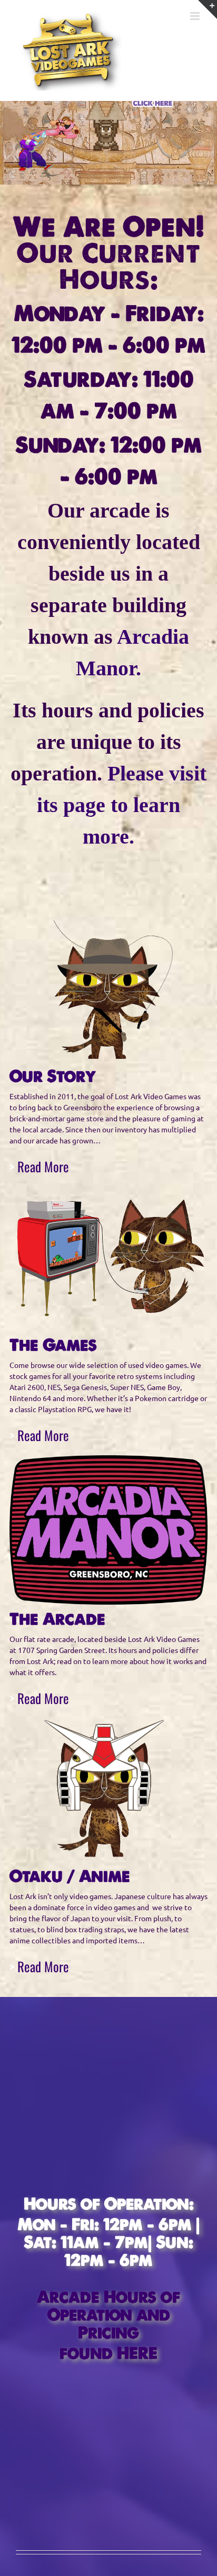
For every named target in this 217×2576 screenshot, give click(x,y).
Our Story (53, 1076)
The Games (53, 1345)
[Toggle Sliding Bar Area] (208, 9)
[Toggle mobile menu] (196, 16)
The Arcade (60, 1619)
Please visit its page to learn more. (122, 805)
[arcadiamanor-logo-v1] (109, 1459)
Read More (43, 1166)
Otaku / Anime (72, 1876)
